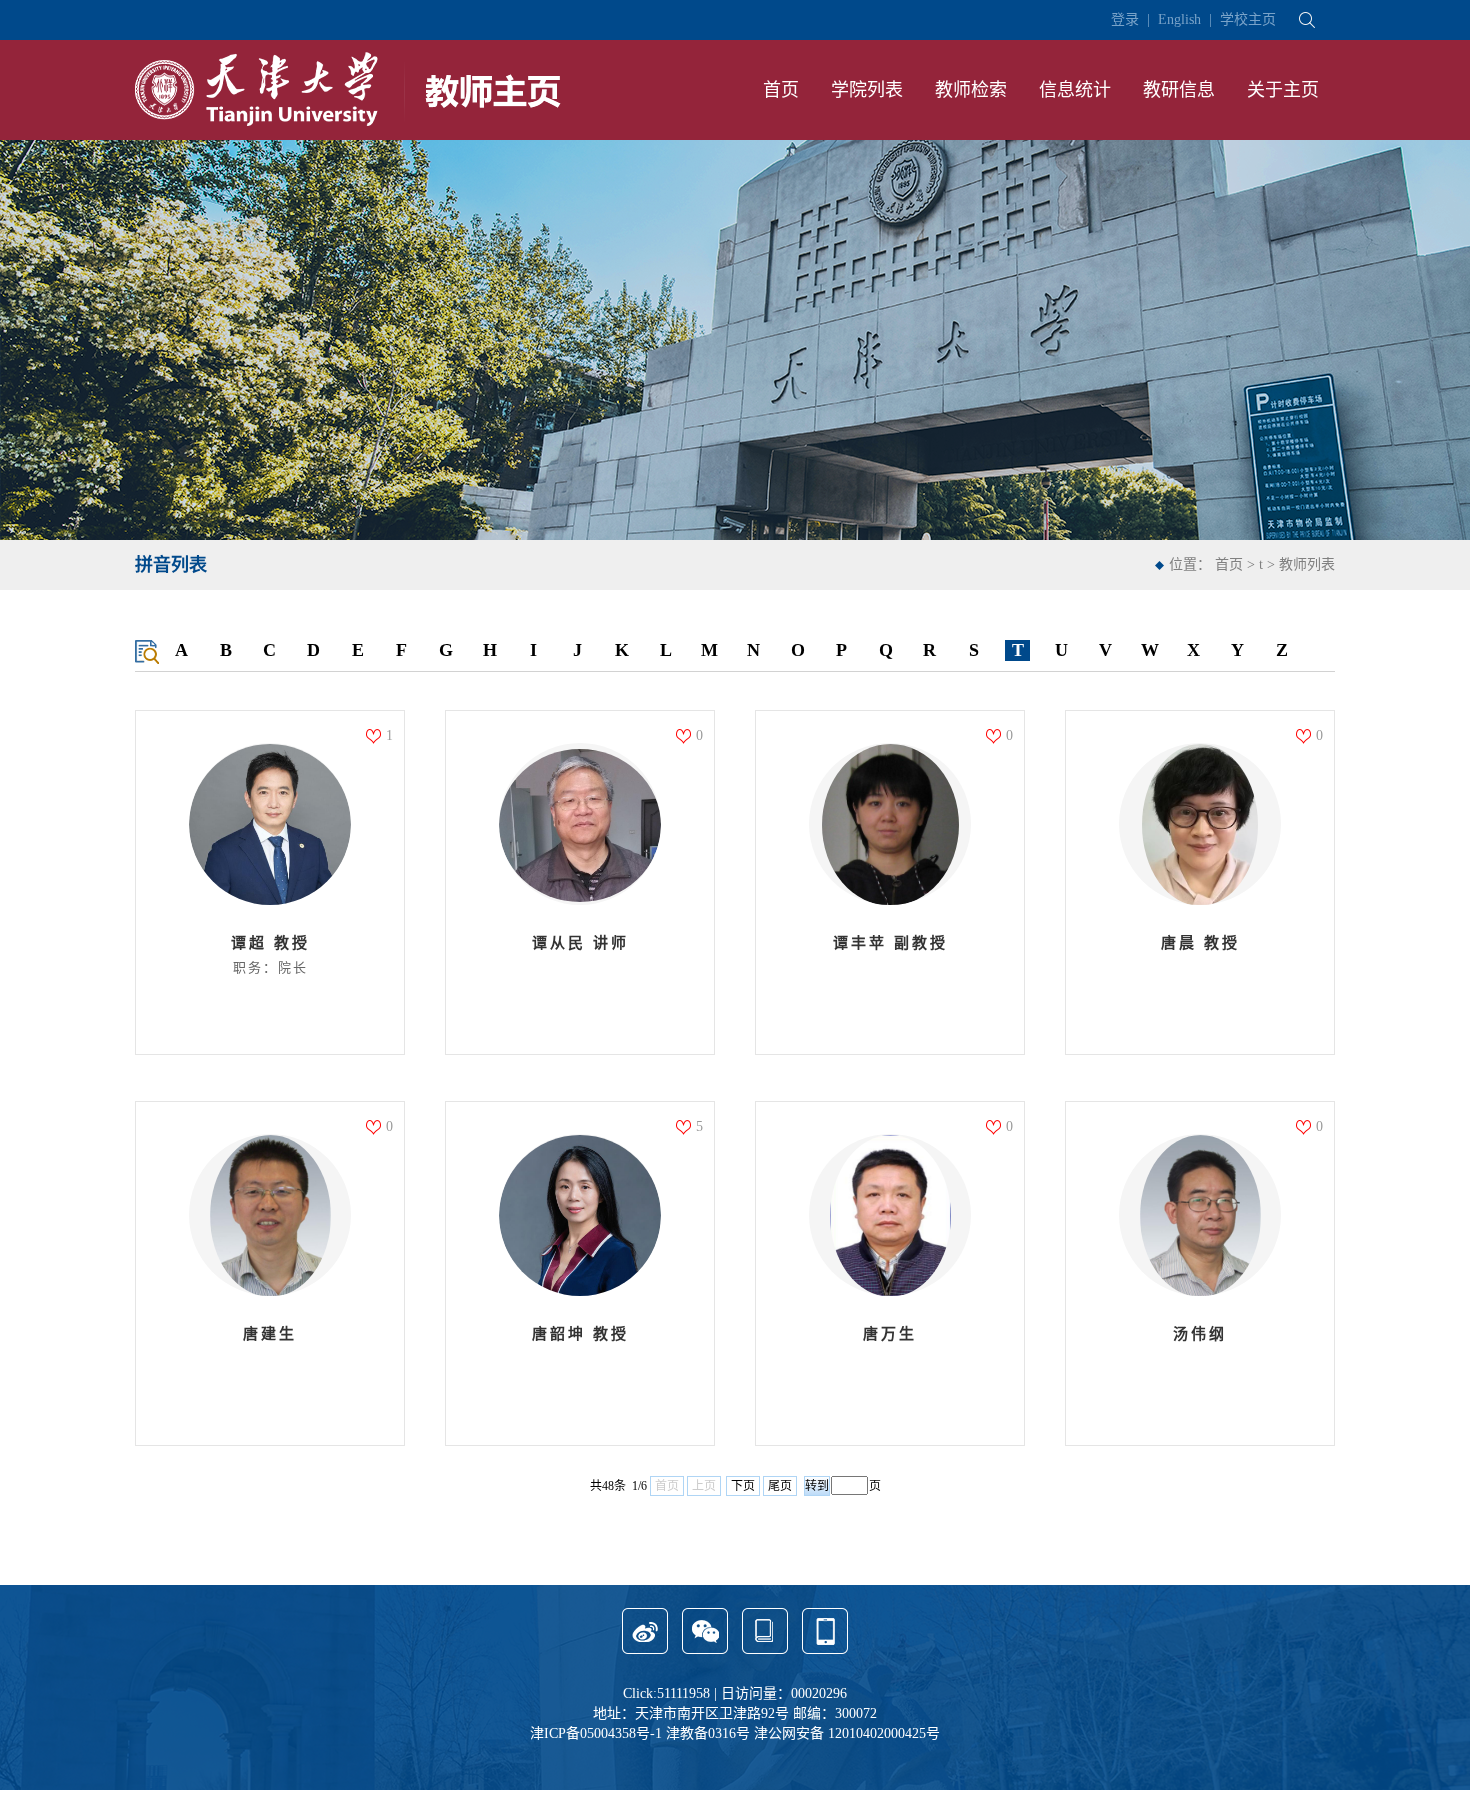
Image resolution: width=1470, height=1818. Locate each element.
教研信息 (1179, 90)
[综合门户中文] (348, 89)
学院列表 (867, 90)
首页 (781, 90)
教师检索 (971, 90)
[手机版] (825, 1648)
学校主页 (1248, 19)
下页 (743, 1486)
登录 (1125, 19)
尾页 (780, 1486)
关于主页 (1283, 90)
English (1179, 19)
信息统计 (1075, 90)
